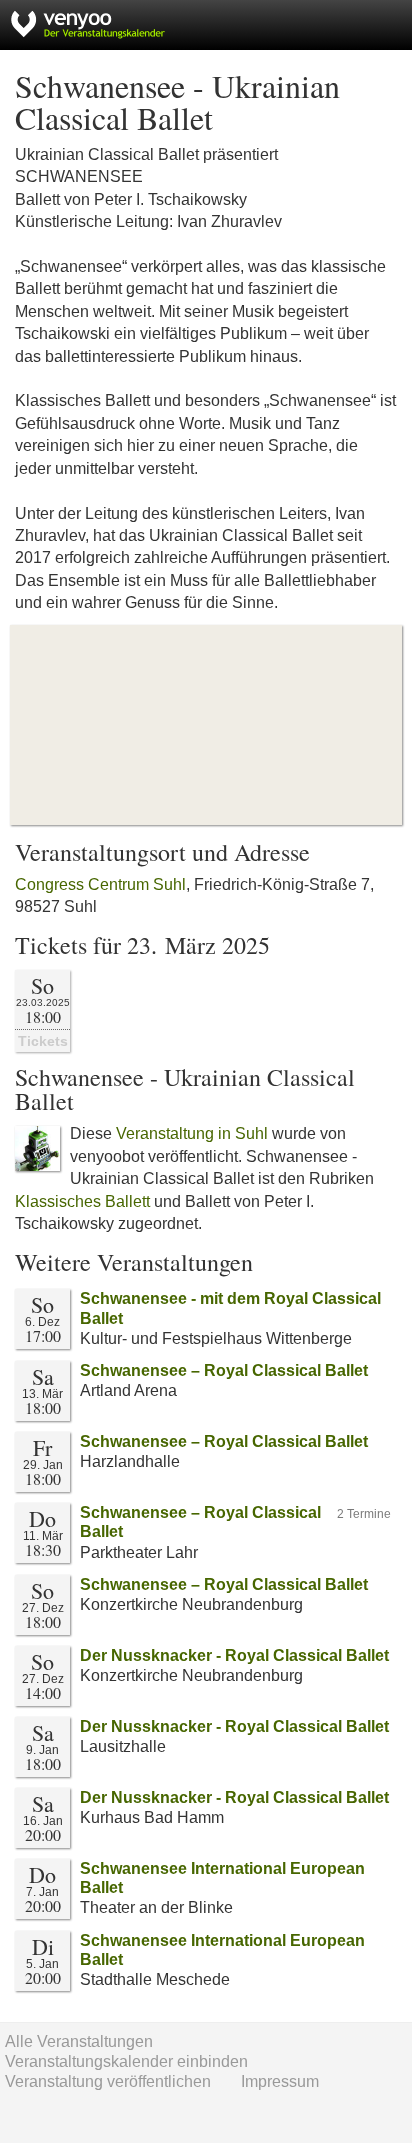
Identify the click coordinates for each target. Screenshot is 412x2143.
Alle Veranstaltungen (79, 2041)
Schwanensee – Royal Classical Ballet (224, 1370)
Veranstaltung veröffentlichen (108, 2081)
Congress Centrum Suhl (100, 884)
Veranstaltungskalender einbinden (126, 2061)
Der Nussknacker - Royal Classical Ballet (234, 1655)
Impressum (280, 2081)
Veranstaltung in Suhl (192, 1133)
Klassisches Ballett (82, 1201)
